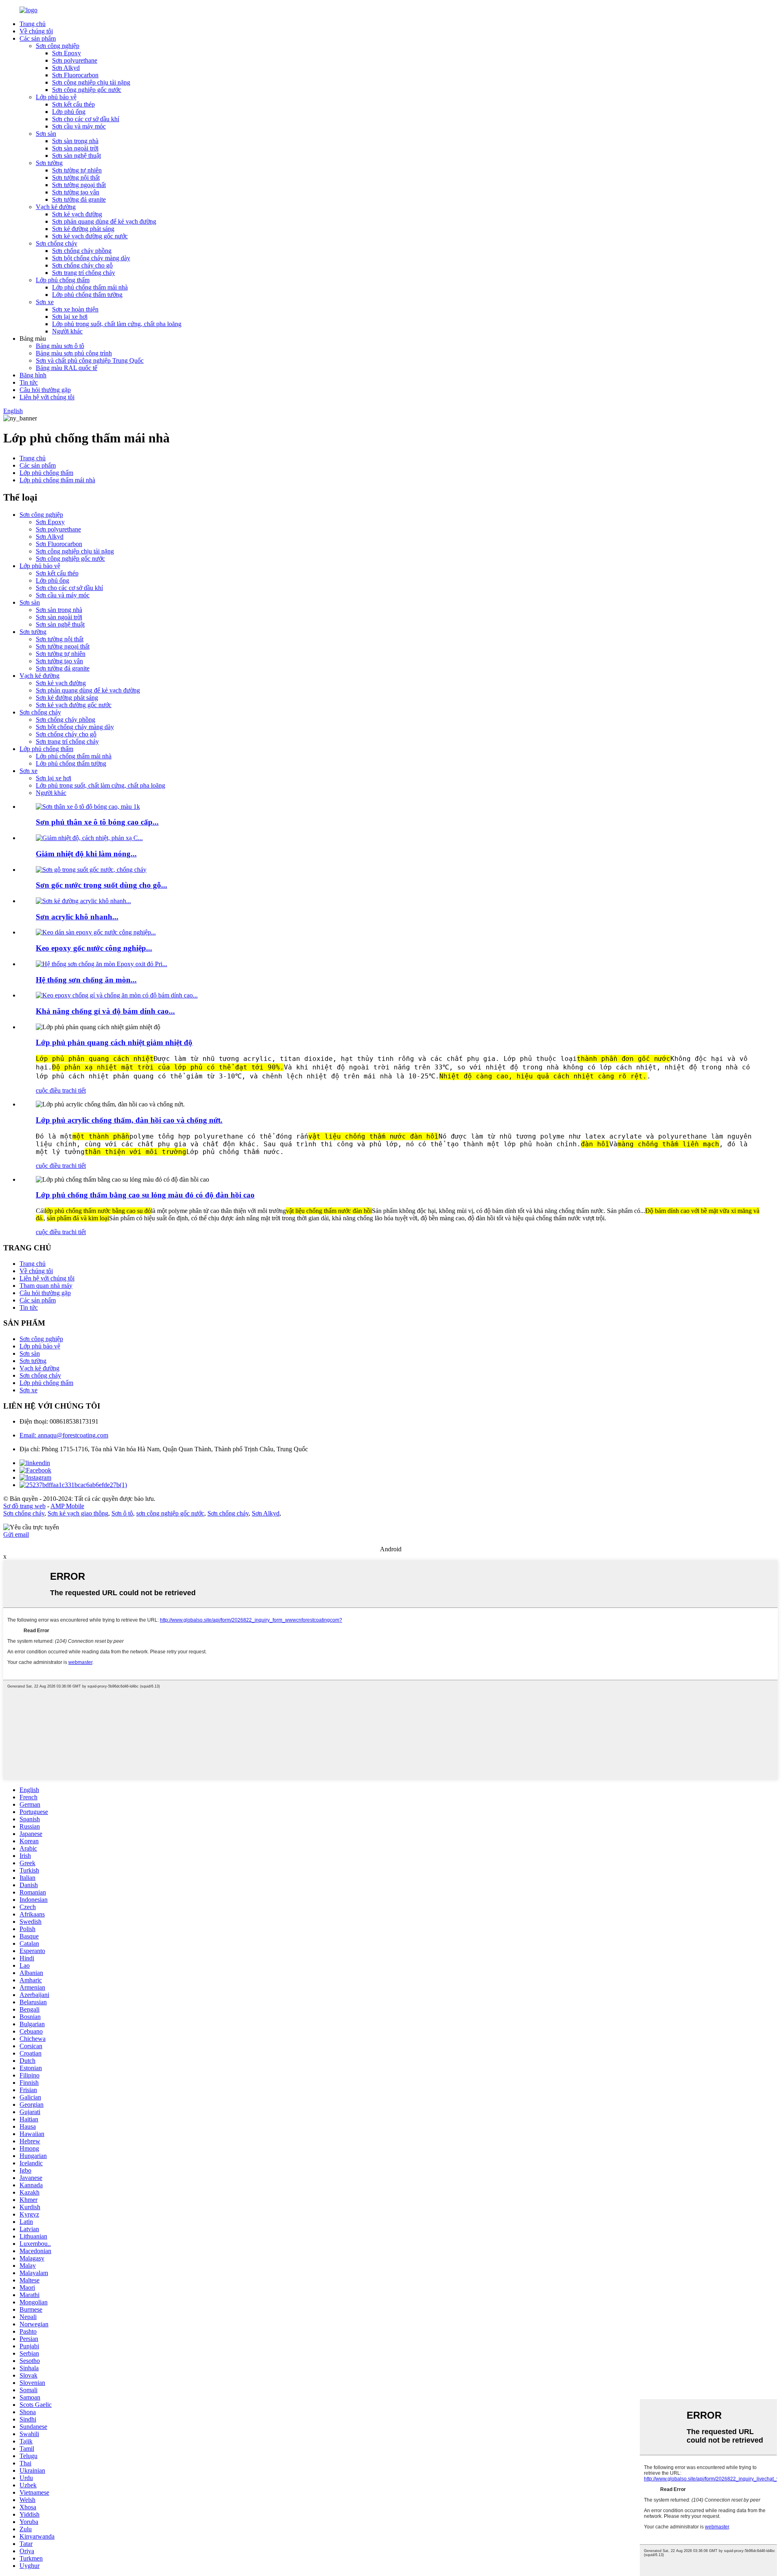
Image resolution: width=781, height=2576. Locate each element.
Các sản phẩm (38, 38)
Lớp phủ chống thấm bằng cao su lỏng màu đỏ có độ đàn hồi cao (145, 1195)
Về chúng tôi (36, 31)
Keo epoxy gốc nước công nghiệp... (94, 948)
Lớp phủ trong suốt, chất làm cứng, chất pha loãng (117, 324)
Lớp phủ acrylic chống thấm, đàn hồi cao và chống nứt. (129, 1120)
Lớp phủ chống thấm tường (87, 295)
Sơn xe (45, 302)
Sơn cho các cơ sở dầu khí (86, 119)
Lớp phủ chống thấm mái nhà (90, 287)
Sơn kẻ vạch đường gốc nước (90, 236)
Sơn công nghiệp (58, 46)
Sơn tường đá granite (79, 199)
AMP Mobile (67, 1506)
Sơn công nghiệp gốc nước (87, 90)
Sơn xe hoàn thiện (75, 309)
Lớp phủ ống (69, 112)
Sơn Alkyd (66, 68)
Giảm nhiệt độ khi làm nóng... (86, 854)
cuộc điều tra (52, 1090)
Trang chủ (33, 24)
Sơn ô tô (122, 1513)
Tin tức (29, 382)
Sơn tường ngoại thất (79, 185)
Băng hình (33, 375)
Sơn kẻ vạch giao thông (78, 1513)
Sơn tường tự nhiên (77, 170)
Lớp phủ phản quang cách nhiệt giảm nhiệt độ (114, 1042)
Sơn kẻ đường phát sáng (83, 229)
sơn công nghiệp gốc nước (170, 1513)
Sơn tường (49, 163)
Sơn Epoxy (67, 53)
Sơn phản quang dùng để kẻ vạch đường (104, 221)
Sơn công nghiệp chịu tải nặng (91, 82)
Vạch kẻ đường (56, 207)
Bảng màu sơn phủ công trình (74, 353)
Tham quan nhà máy (46, 1286)
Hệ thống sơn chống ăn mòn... (86, 980)
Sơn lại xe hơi (70, 317)
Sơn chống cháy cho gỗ (82, 265)
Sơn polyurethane (75, 60)
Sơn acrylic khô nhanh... (77, 917)
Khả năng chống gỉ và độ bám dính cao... (105, 1011)
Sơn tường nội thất (76, 177)
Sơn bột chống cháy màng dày (91, 258)
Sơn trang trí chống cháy (84, 273)
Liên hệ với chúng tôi (47, 397)
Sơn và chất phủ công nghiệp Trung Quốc (90, 360)
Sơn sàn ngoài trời (75, 148)
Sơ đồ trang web (24, 1506)
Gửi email (16, 1534)
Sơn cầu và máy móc (79, 126)
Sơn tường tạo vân (76, 192)
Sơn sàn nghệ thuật (76, 156)
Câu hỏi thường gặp (45, 390)
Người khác (67, 331)
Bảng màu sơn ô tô (60, 346)
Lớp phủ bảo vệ (56, 97)
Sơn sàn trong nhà (75, 141)
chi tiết (77, 1090)
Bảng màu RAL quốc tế (67, 368)
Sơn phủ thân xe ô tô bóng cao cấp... (97, 822)
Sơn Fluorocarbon (75, 75)
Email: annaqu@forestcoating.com (64, 1435)
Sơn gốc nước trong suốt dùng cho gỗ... (101, 885)
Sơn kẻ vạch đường (77, 214)
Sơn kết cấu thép (73, 104)
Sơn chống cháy (57, 243)
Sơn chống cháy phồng (82, 251)
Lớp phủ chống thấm (63, 280)
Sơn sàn (46, 134)
